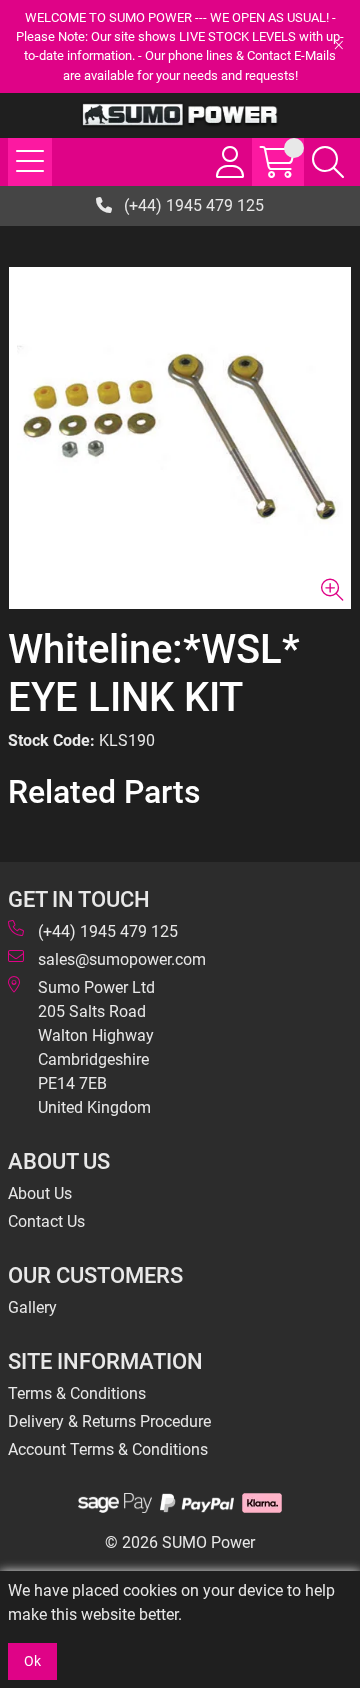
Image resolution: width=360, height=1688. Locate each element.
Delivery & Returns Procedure (109, 1421)
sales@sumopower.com (122, 959)
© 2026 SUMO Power (180, 1542)
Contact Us (46, 1221)
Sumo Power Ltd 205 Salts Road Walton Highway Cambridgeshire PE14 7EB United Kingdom (96, 1047)
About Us (40, 1193)
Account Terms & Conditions (108, 1449)
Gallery (32, 1307)
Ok (32, 1661)
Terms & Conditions (77, 1393)
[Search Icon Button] (328, 162)
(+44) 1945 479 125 (192, 205)
